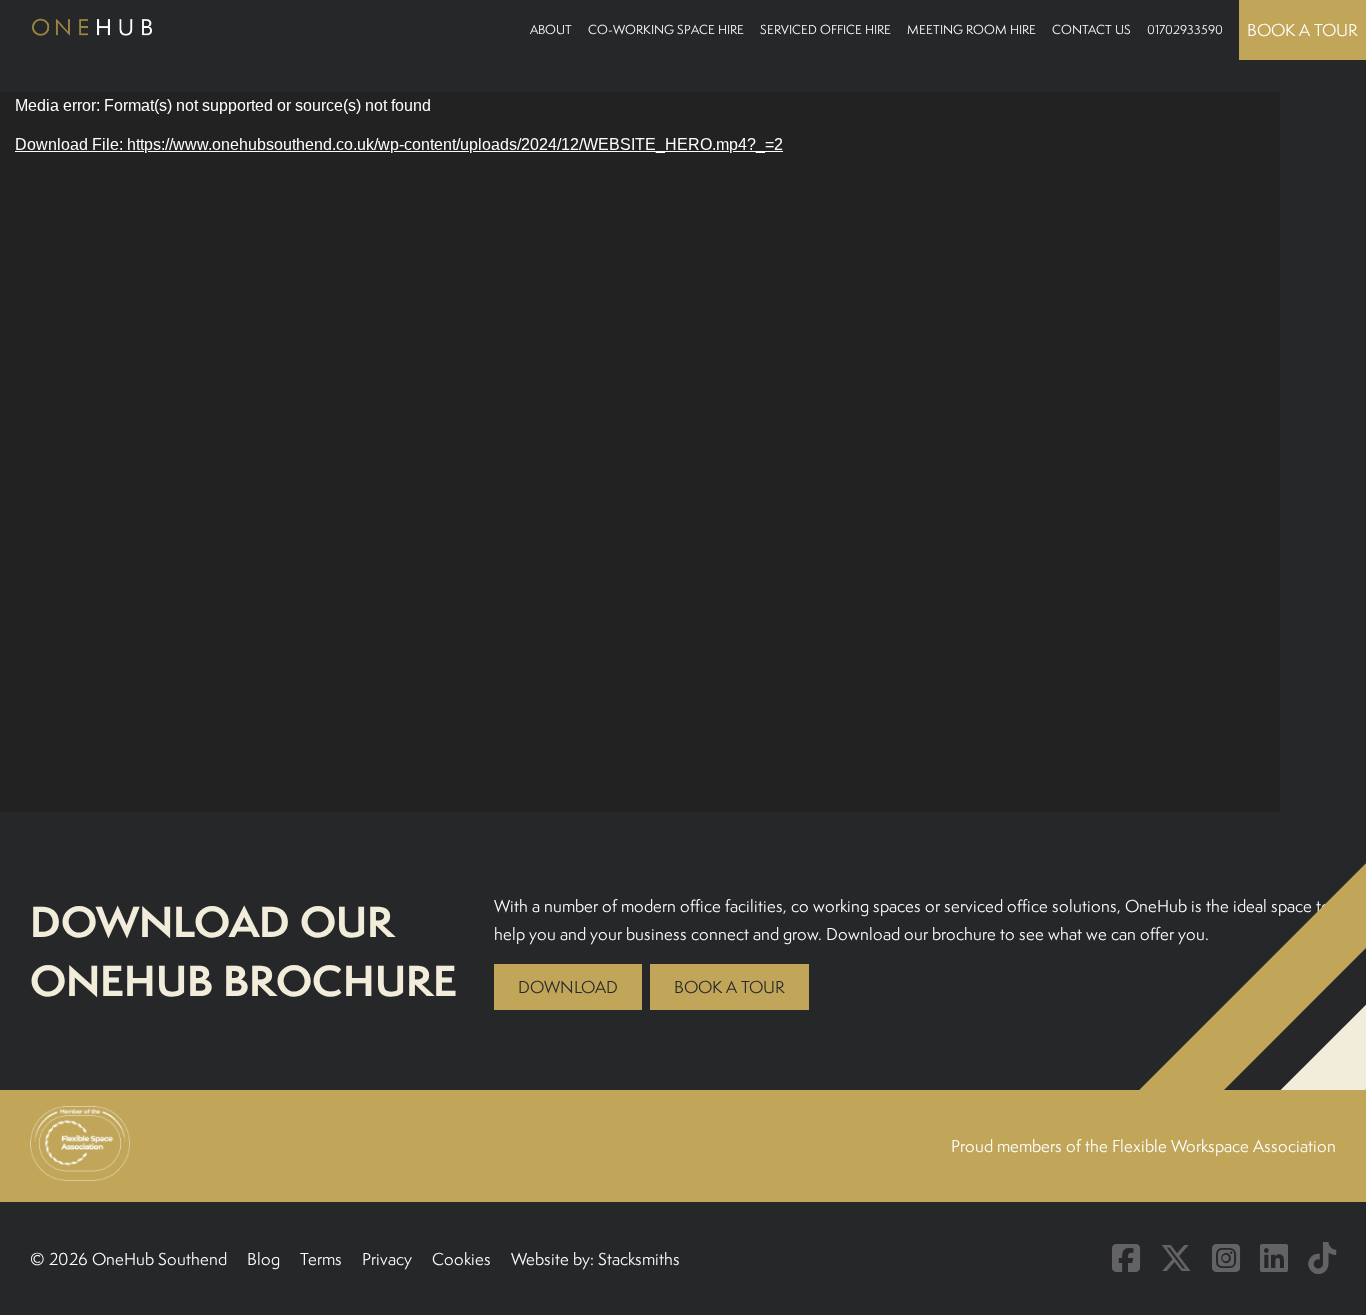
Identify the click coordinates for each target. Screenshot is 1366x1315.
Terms (321, 1259)
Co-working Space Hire (666, 29)
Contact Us (1091, 29)
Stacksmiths (639, 1259)
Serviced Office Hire (825, 29)
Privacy (387, 1259)
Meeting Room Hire (971, 29)
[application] (640, 452)
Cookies (461, 1259)
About (551, 29)
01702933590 (1185, 29)
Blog (263, 1259)
